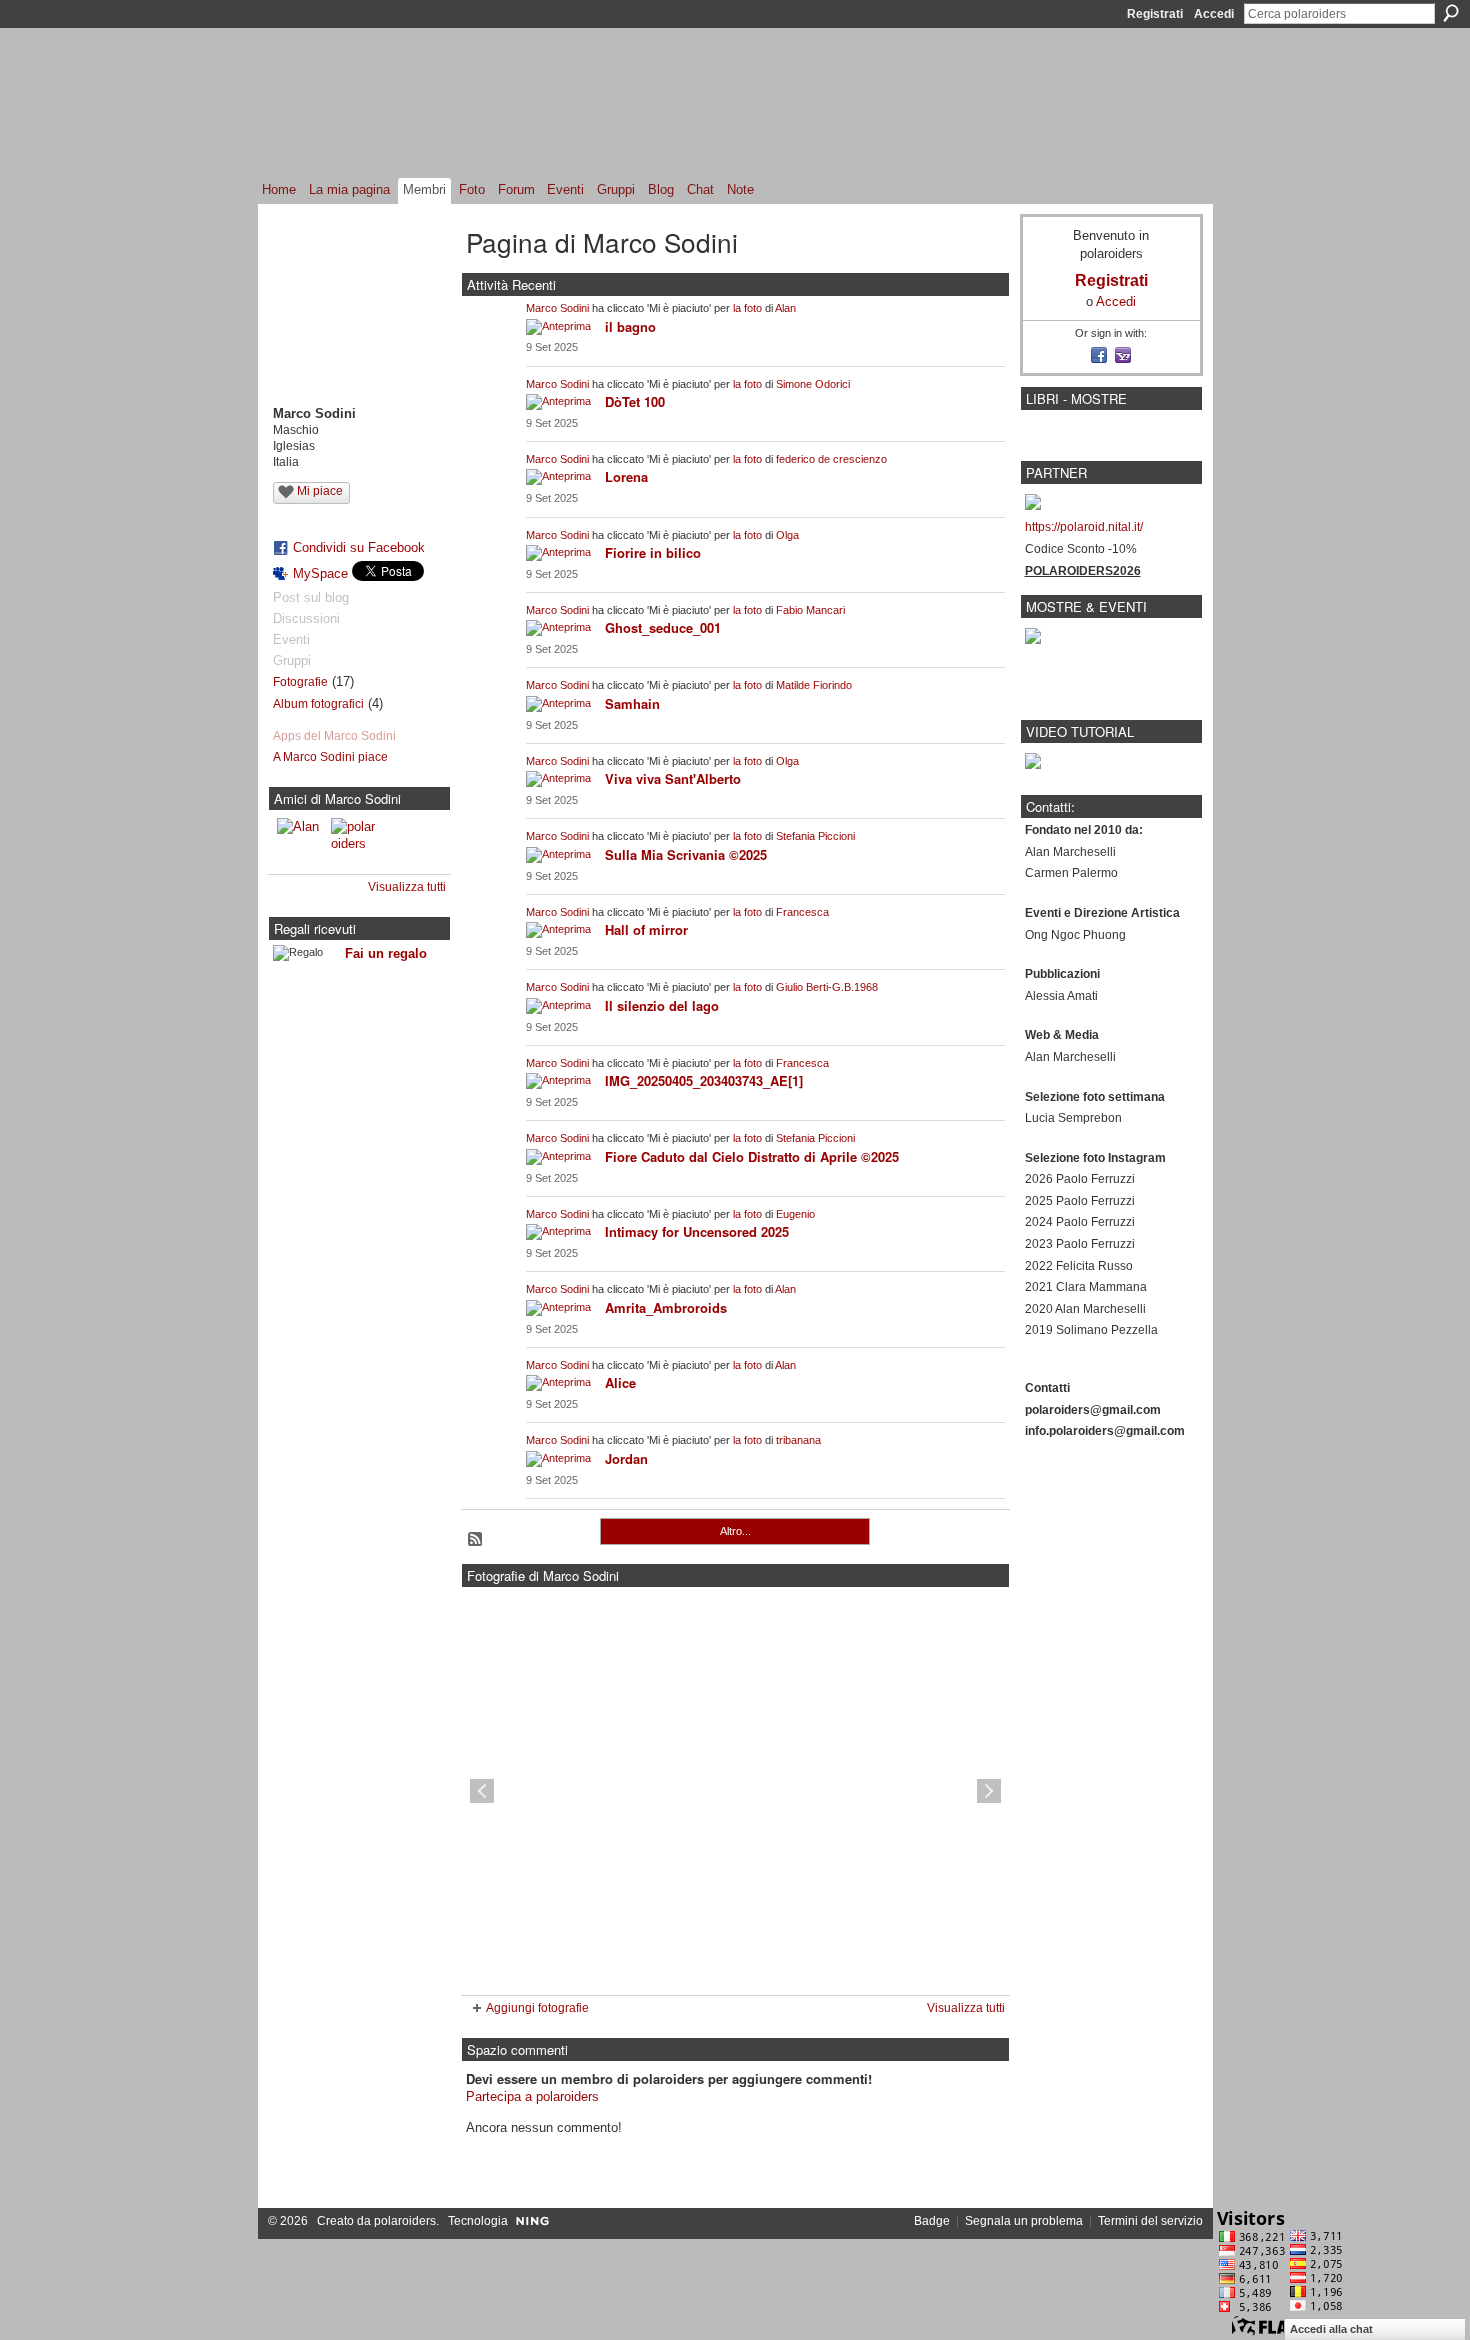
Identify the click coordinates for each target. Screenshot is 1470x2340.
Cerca (1451, 13)
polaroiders (405, 2221)
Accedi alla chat (1331, 2329)
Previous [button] (482, 1791)
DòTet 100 (635, 401)
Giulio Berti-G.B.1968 (827, 987)
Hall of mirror (646, 929)
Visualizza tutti (407, 887)
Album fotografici (318, 704)
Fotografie (300, 682)
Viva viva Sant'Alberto (673, 778)
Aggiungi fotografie (537, 2008)
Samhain (632, 703)
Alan (785, 308)
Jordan (626, 1458)
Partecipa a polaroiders (532, 2096)
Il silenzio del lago (662, 1005)
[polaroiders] (355, 842)
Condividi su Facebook (359, 547)
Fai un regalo (386, 953)
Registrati (1155, 14)
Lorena (626, 476)
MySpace (320, 573)
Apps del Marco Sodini (334, 736)
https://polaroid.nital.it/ (1084, 527)
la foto (747, 308)
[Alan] (301, 842)
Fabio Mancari (810, 610)
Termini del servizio (1150, 2221)
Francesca (802, 912)
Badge (932, 2221)
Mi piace (320, 491)
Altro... (735, 1531)
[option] (735, 1791)
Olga (787, 535)
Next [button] (989, 1791)
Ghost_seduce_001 (663, 627)
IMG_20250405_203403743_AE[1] (704, 1080)
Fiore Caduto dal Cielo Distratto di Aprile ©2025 (752, 1156)
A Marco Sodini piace (330, 757)
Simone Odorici (813, 384)
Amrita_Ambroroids (666, 1307)
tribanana (798, 1440)
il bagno (630, 326)
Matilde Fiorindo (814, 685)
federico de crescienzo (831, 459)
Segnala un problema (1024, 2221)
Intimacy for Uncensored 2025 (697, 1231)
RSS (476, 1540)
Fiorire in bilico (653, 552)
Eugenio (795, 1214)
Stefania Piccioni (815, 836)
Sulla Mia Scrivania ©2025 (686, 854)
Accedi (1214, 14)
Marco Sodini (557, 308)
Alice (620, 1382)
